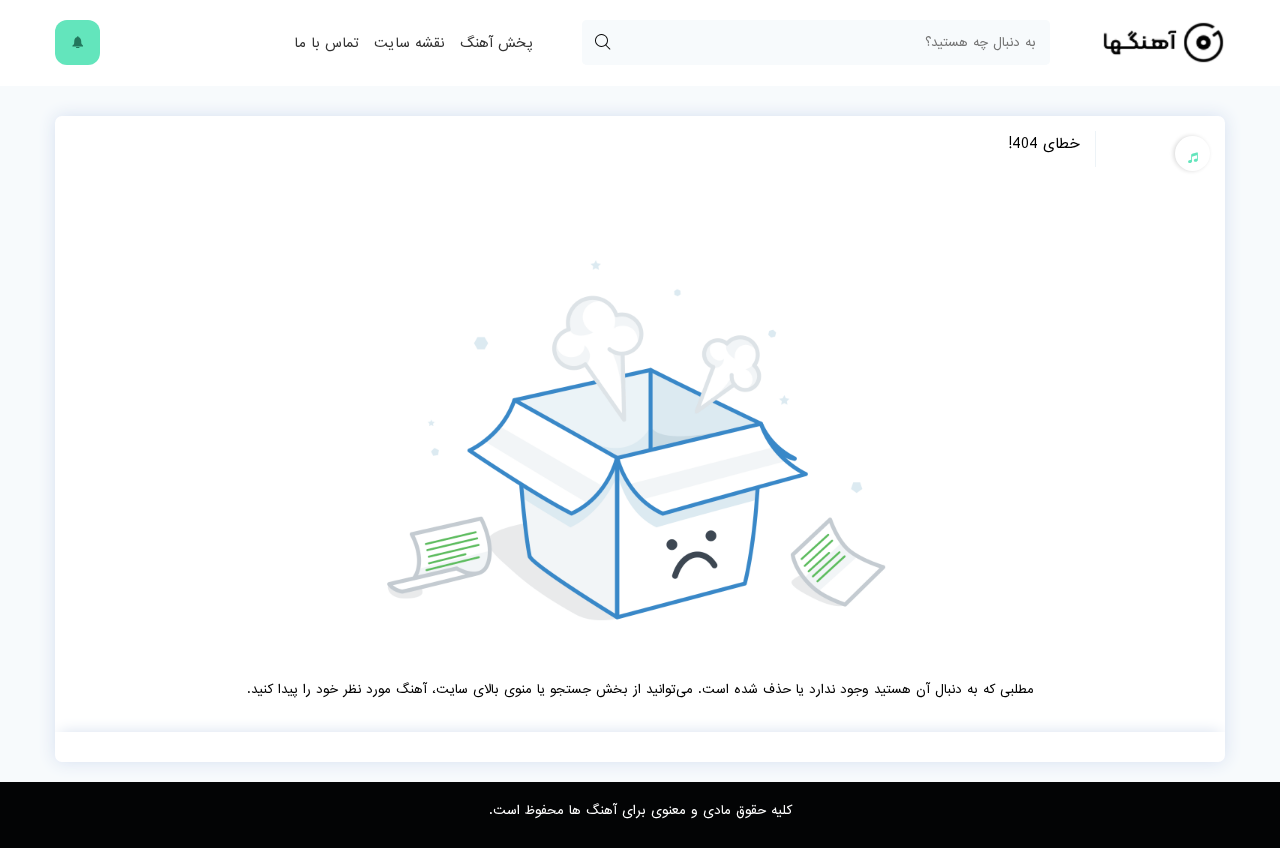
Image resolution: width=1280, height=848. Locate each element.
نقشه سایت (409, 43)
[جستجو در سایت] (602, 42)
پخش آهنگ (496, 43)
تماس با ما (326, 43)
